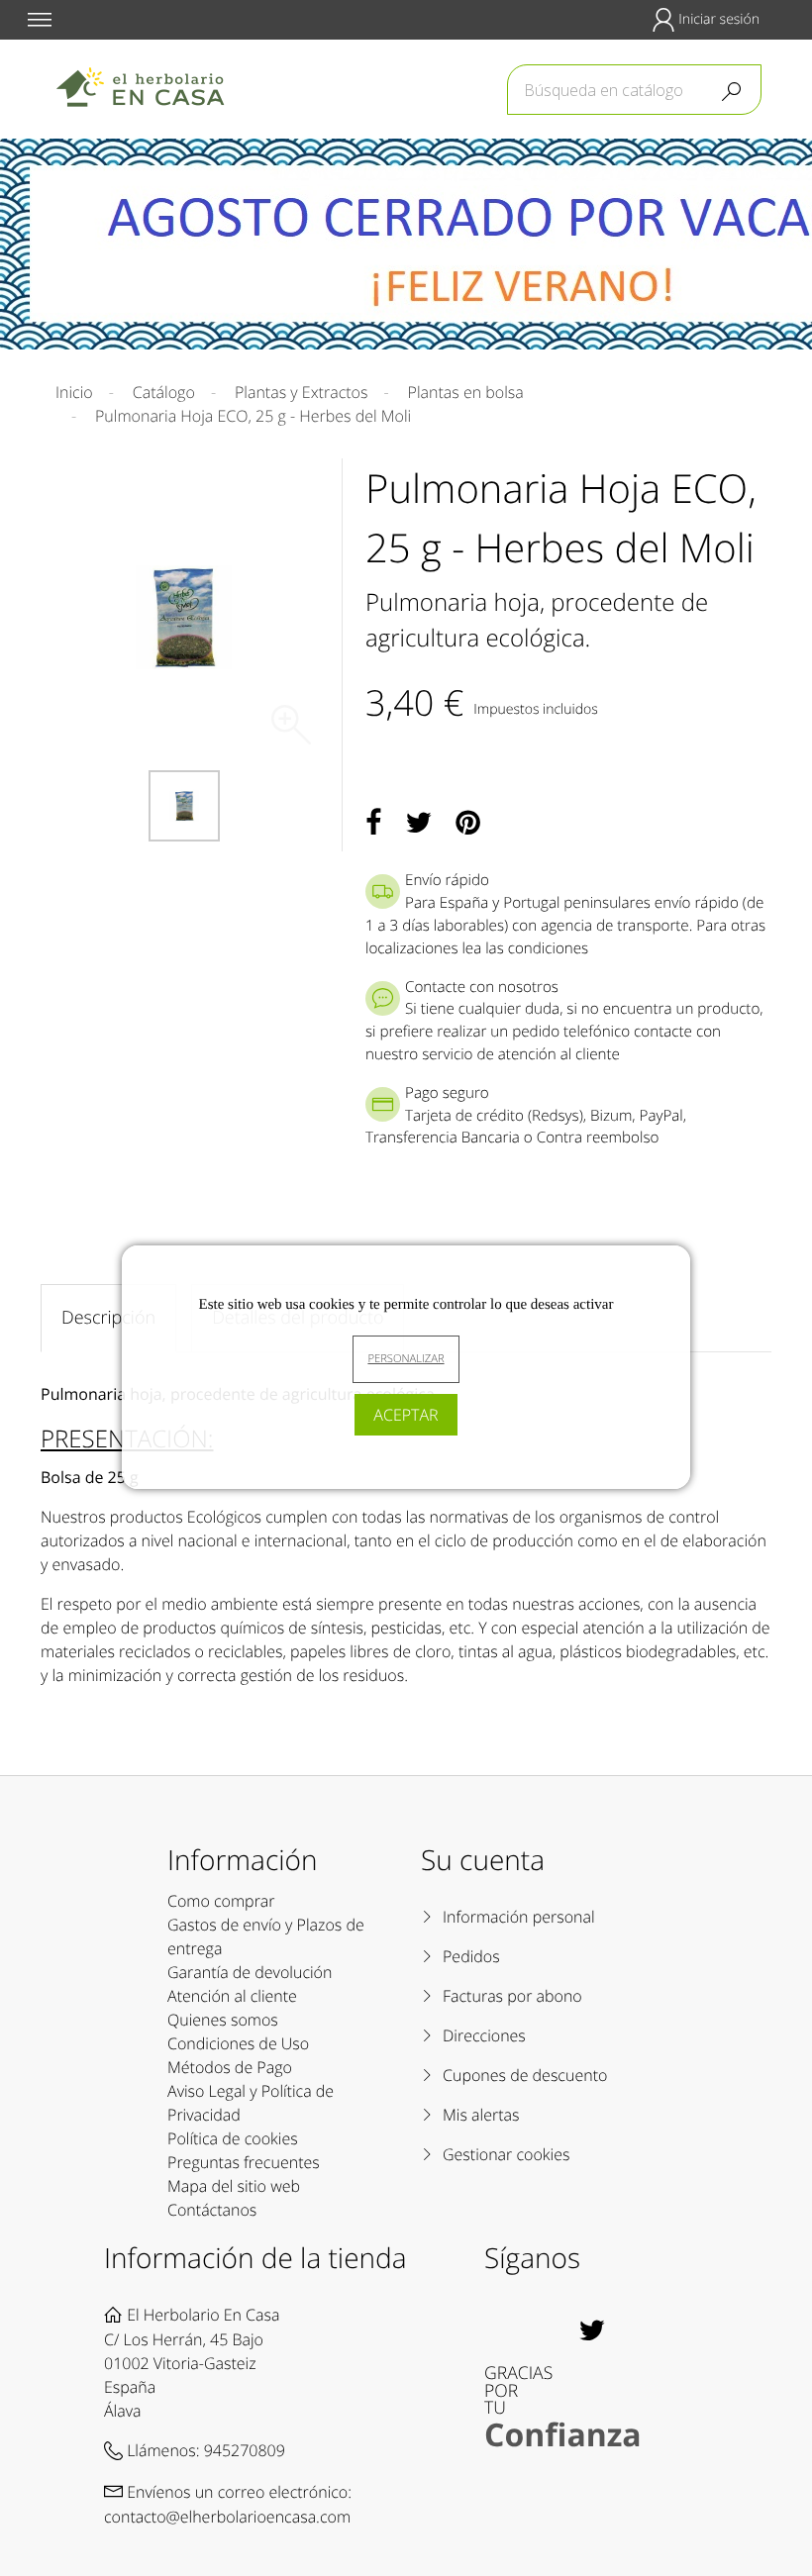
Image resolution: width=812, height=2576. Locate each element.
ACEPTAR (406, 1415)
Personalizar (406, 1359)
